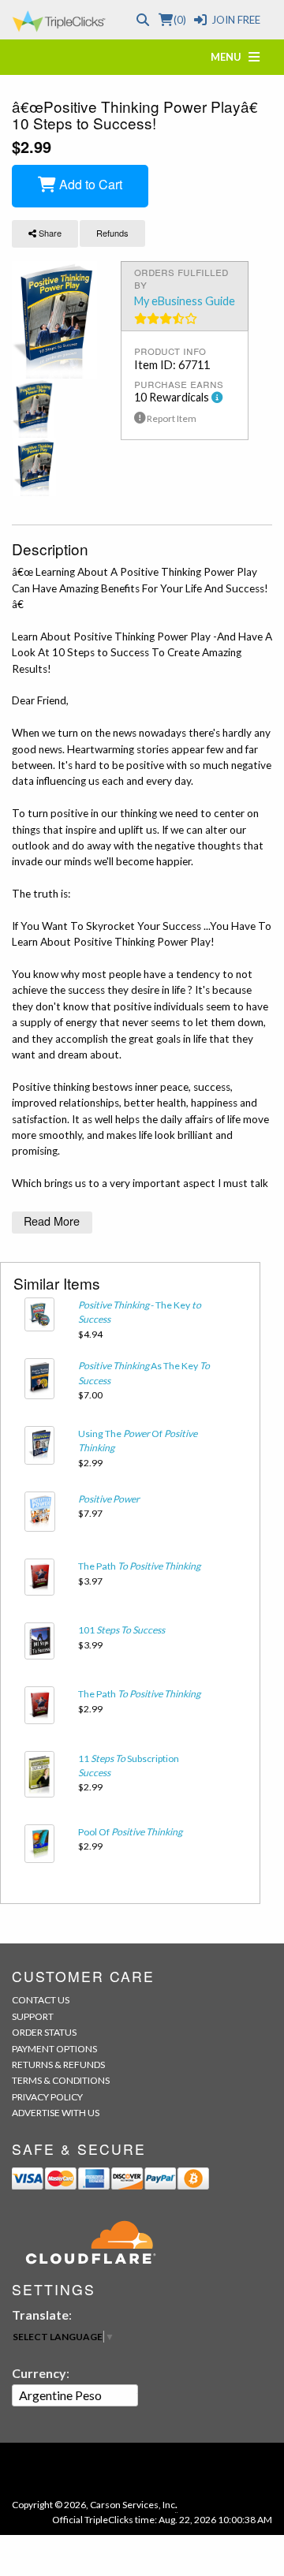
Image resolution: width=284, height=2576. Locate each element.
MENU (230, 57)
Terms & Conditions (61, 2080)
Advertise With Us (56, 2113)
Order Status (44, 2032)
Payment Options (54, 2049)
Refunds (112, 233)
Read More (52, 1221)
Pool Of (130, 1832)
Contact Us (41, 2000)
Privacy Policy (47, 2097)
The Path (139, 1566)
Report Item (171, 418)
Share (49, 233)
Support (33, 2016)
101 (121, 1630)
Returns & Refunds (58, 2065)
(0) (179, 20)
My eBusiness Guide (185, 301)
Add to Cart (89, 184)
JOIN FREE (236, 20)
